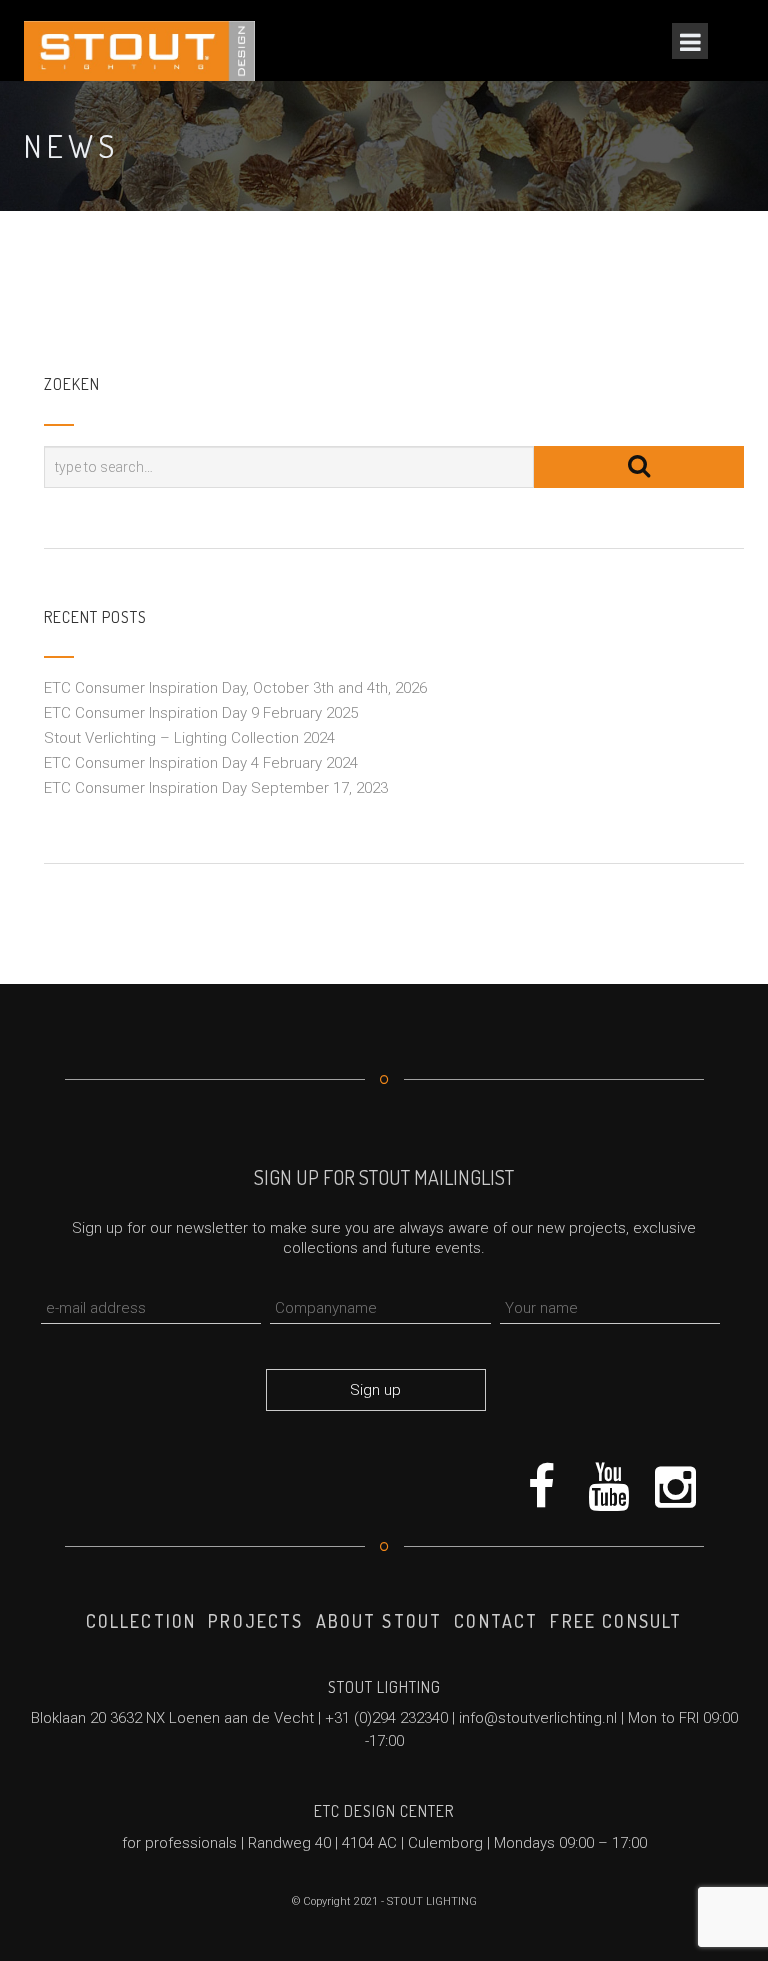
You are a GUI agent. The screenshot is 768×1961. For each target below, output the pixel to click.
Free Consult (616, 1621)
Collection (141, 1621)
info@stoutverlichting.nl (538, 1718)
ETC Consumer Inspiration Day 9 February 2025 (201, 713)
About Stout (379, 1621)
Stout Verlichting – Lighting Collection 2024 (189, 738)
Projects (255, 1621)
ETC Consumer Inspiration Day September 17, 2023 (216, 788)
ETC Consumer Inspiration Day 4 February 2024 (201, 763)
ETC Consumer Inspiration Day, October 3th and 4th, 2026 (235, 688)
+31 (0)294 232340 (386, 1718)
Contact (496, 1621)
